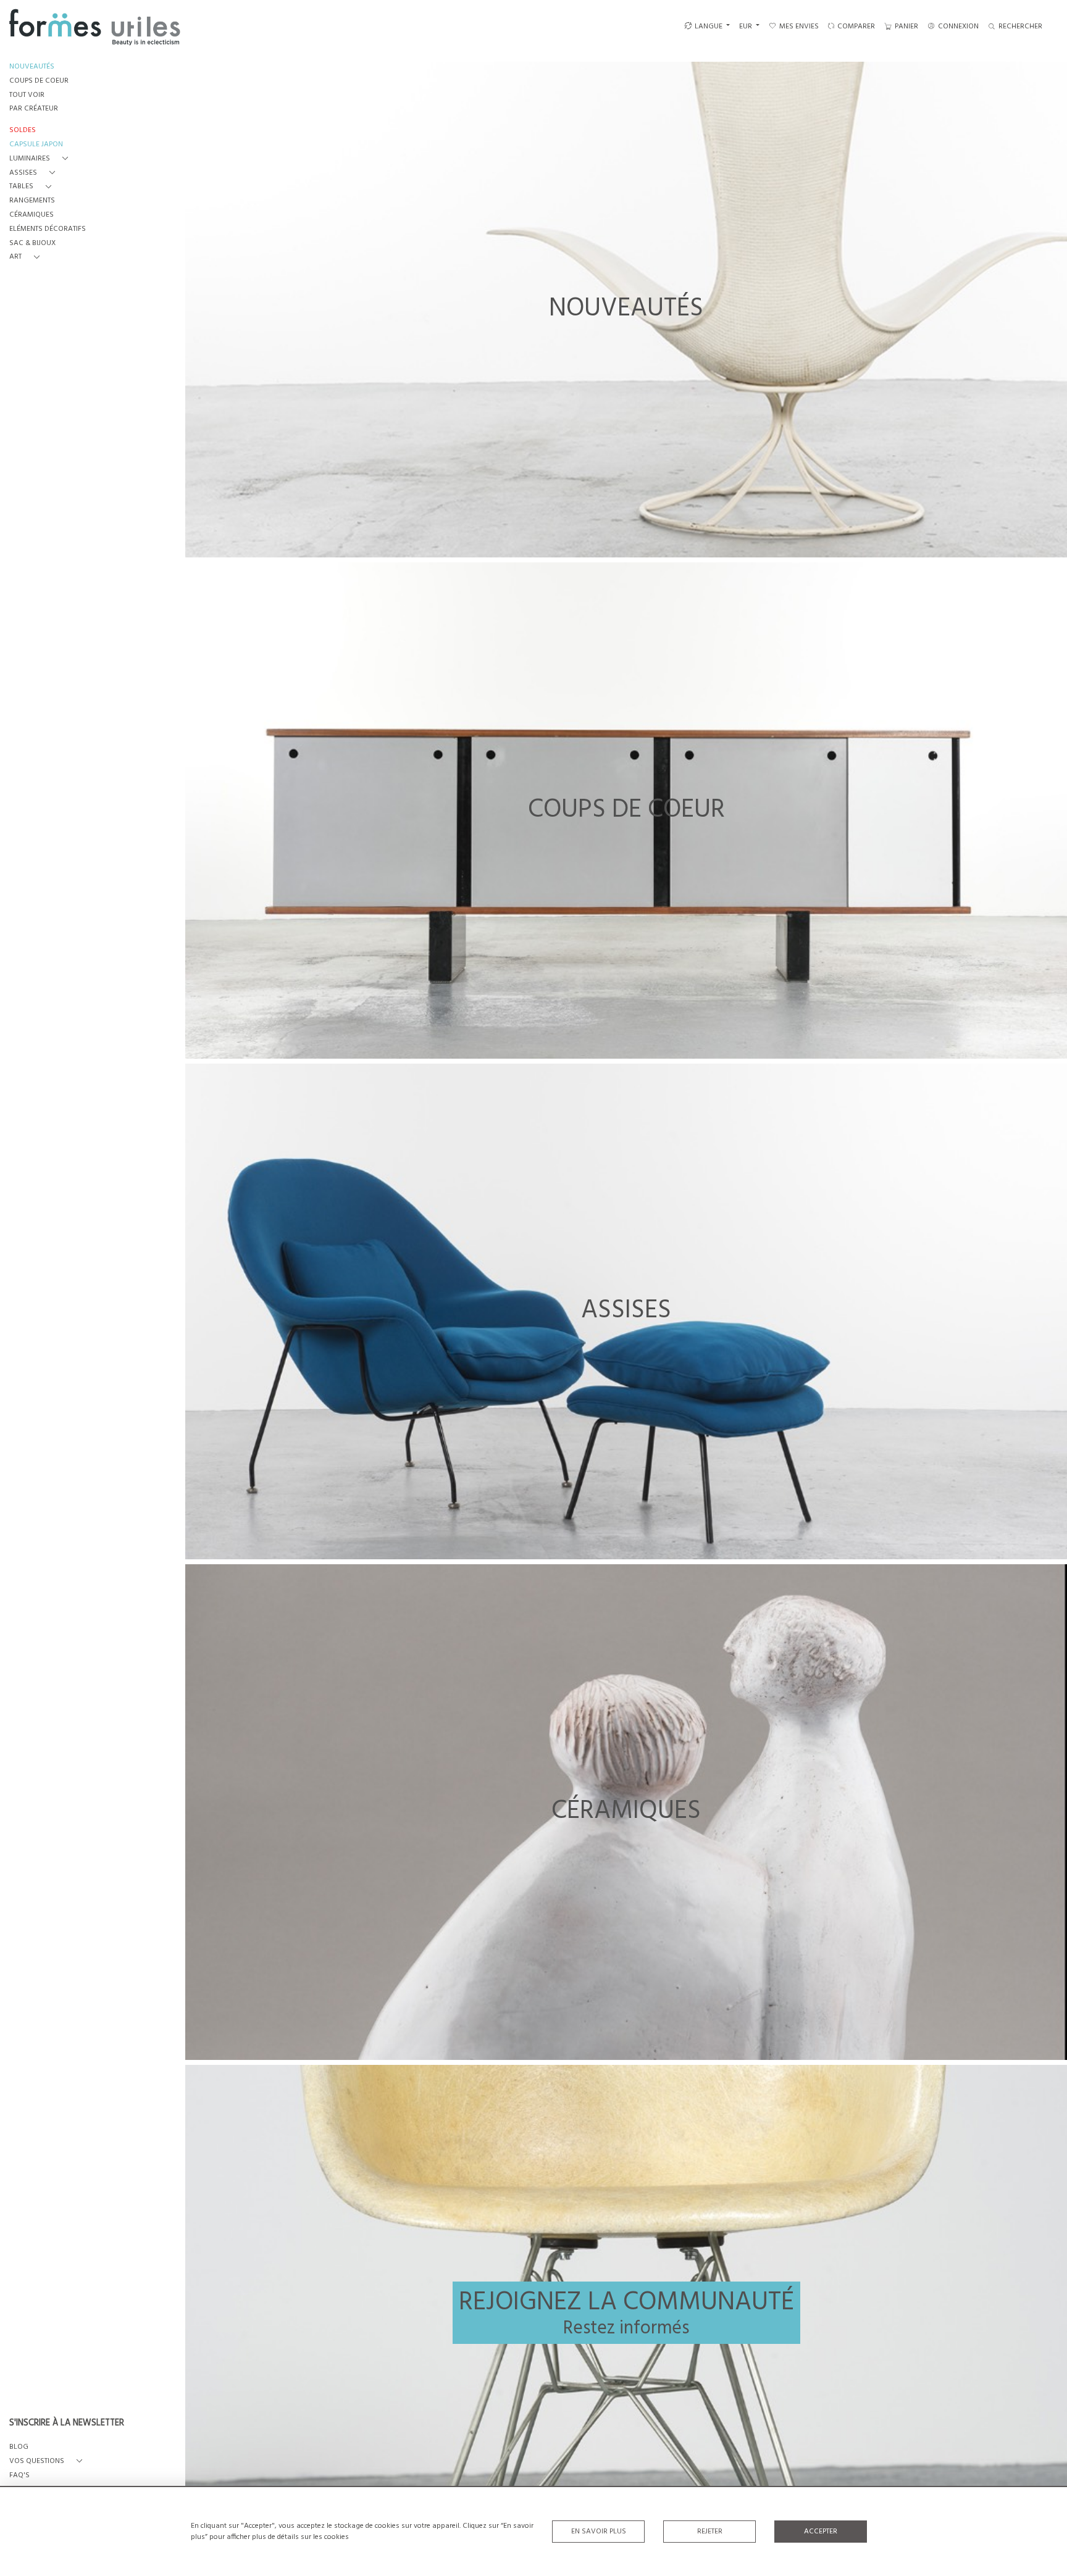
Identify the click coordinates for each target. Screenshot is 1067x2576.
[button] (41, 159)
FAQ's (19, 2476)
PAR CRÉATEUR (34, 109)
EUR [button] (747, 27)
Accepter (821, 2532)
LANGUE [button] (709, 27)
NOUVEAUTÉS (32, 67)
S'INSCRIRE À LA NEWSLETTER (67, 2424)
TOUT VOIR (27, 95)
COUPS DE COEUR (39, 81)
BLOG (19, 2447)
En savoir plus (599, 2532)
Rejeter (710, 2532)
